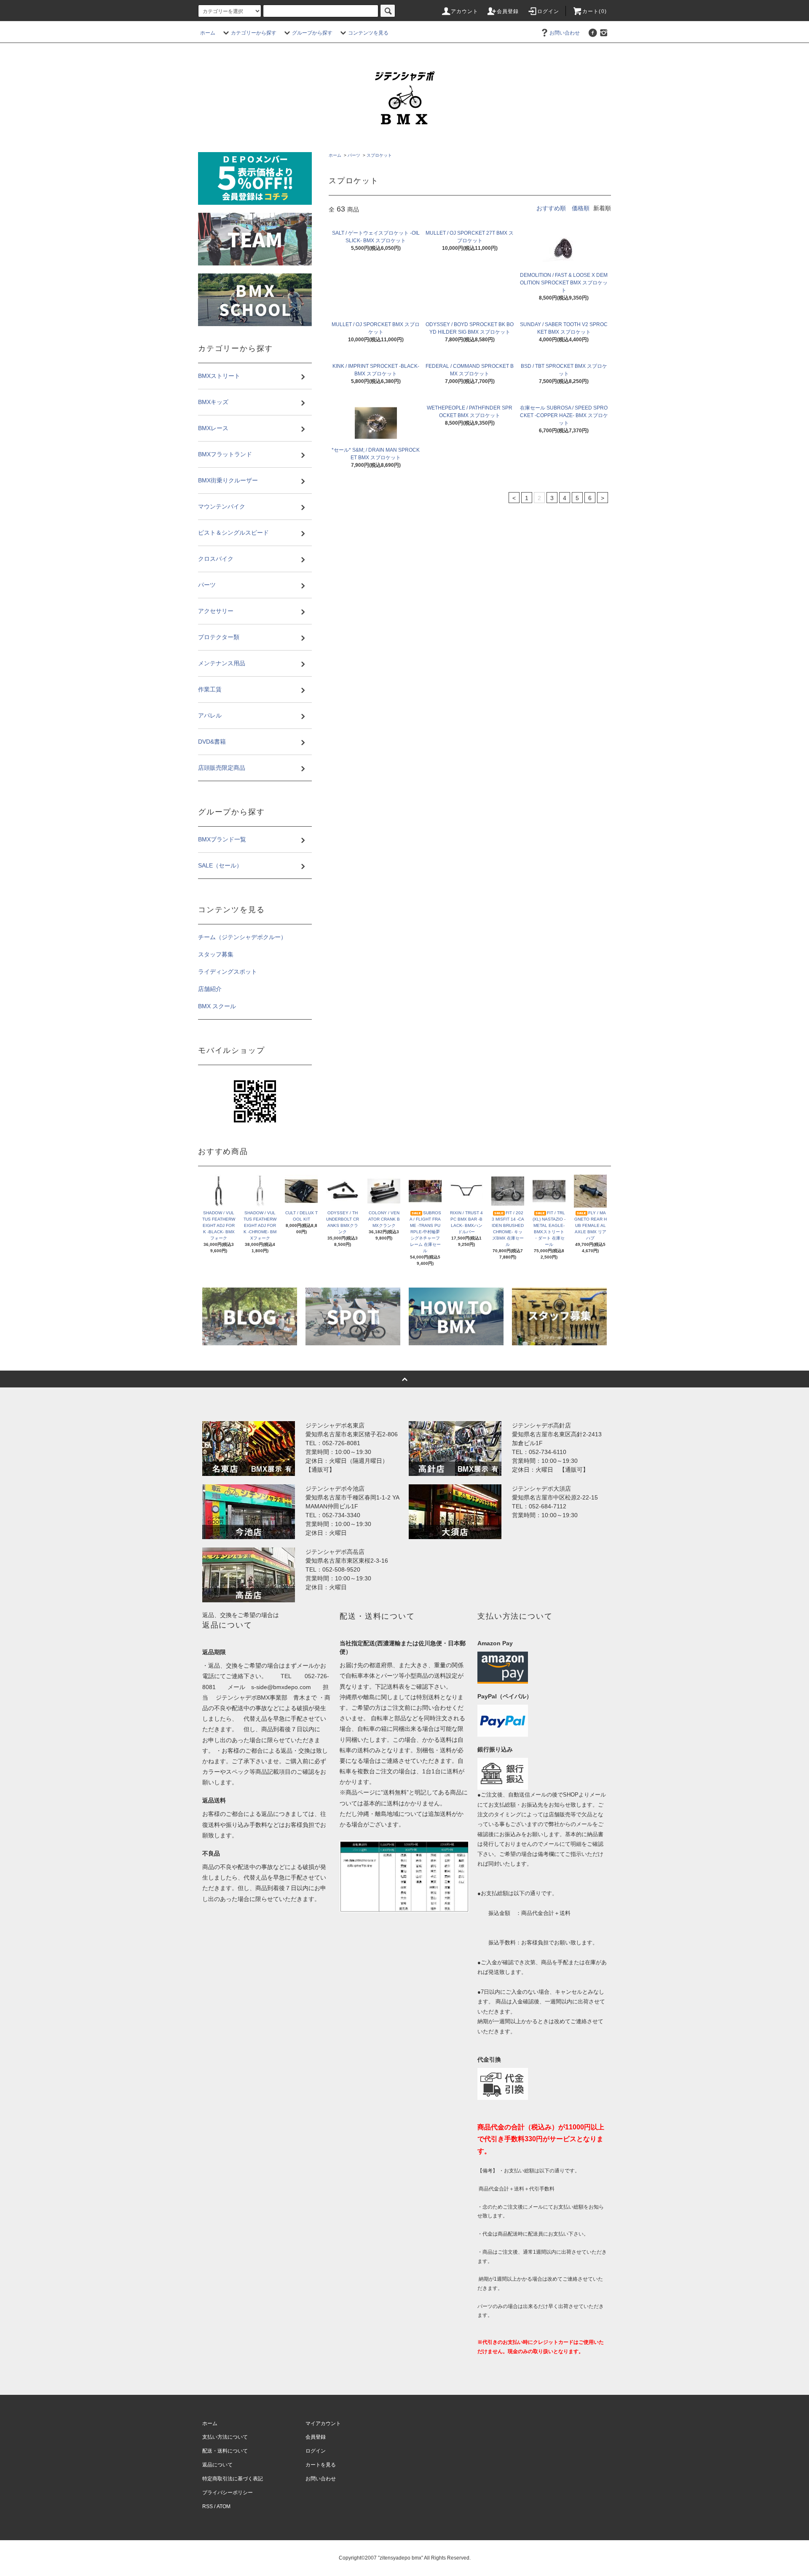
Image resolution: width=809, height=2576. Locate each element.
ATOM (224, 2506)
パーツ (354, 155)
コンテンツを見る (368, 33)
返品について (217, 2465)
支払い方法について (225, 2437)
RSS (208, 2506)
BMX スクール (217, 1006)
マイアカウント (323, 2423)
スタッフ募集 (216, 954)
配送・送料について (225, 2451)
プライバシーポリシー (228, 2493)
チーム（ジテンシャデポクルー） (242, 937)
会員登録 (508, 11)
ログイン (548, 11)
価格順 (581, 208)
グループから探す (312, 33)
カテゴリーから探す (254, 33)
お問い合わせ (565, 33)
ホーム (208, 33)
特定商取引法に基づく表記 (233, 2479)
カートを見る (321, 2465)
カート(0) (595, 11)
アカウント (465, 11)
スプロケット (379, 155)
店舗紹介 (210, 989)
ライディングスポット (228, 972)
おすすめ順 (551, 208)
